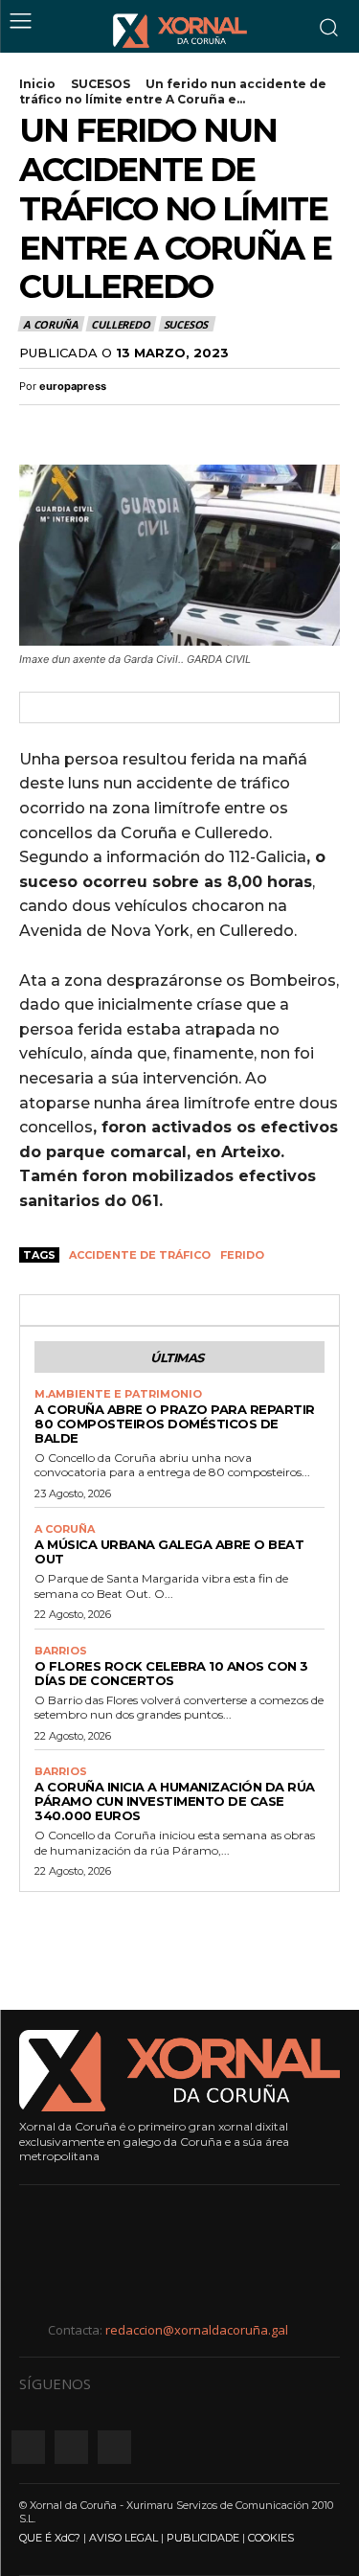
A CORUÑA (50, 324)
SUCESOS (101, 84)
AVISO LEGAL (123, 2538)
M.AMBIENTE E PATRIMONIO (118, 1394)
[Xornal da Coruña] (180, 31)
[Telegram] (170, 427)
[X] (82, 427)
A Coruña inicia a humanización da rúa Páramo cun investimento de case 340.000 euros (175, 1801)
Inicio (37, 84)
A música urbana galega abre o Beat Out (169, 1551)
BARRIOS (61, 1651)
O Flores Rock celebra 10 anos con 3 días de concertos (171, 1673)
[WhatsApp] (126, 427)
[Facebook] (38, 427)
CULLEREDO (120, 324)
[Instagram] (71, 2447)
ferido (242, 1255)
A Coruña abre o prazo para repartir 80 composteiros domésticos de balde (175, 1424)
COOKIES (271, 2538)
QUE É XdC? (50, 2538)
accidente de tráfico (140, 1255)
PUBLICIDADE (203, 2538)
